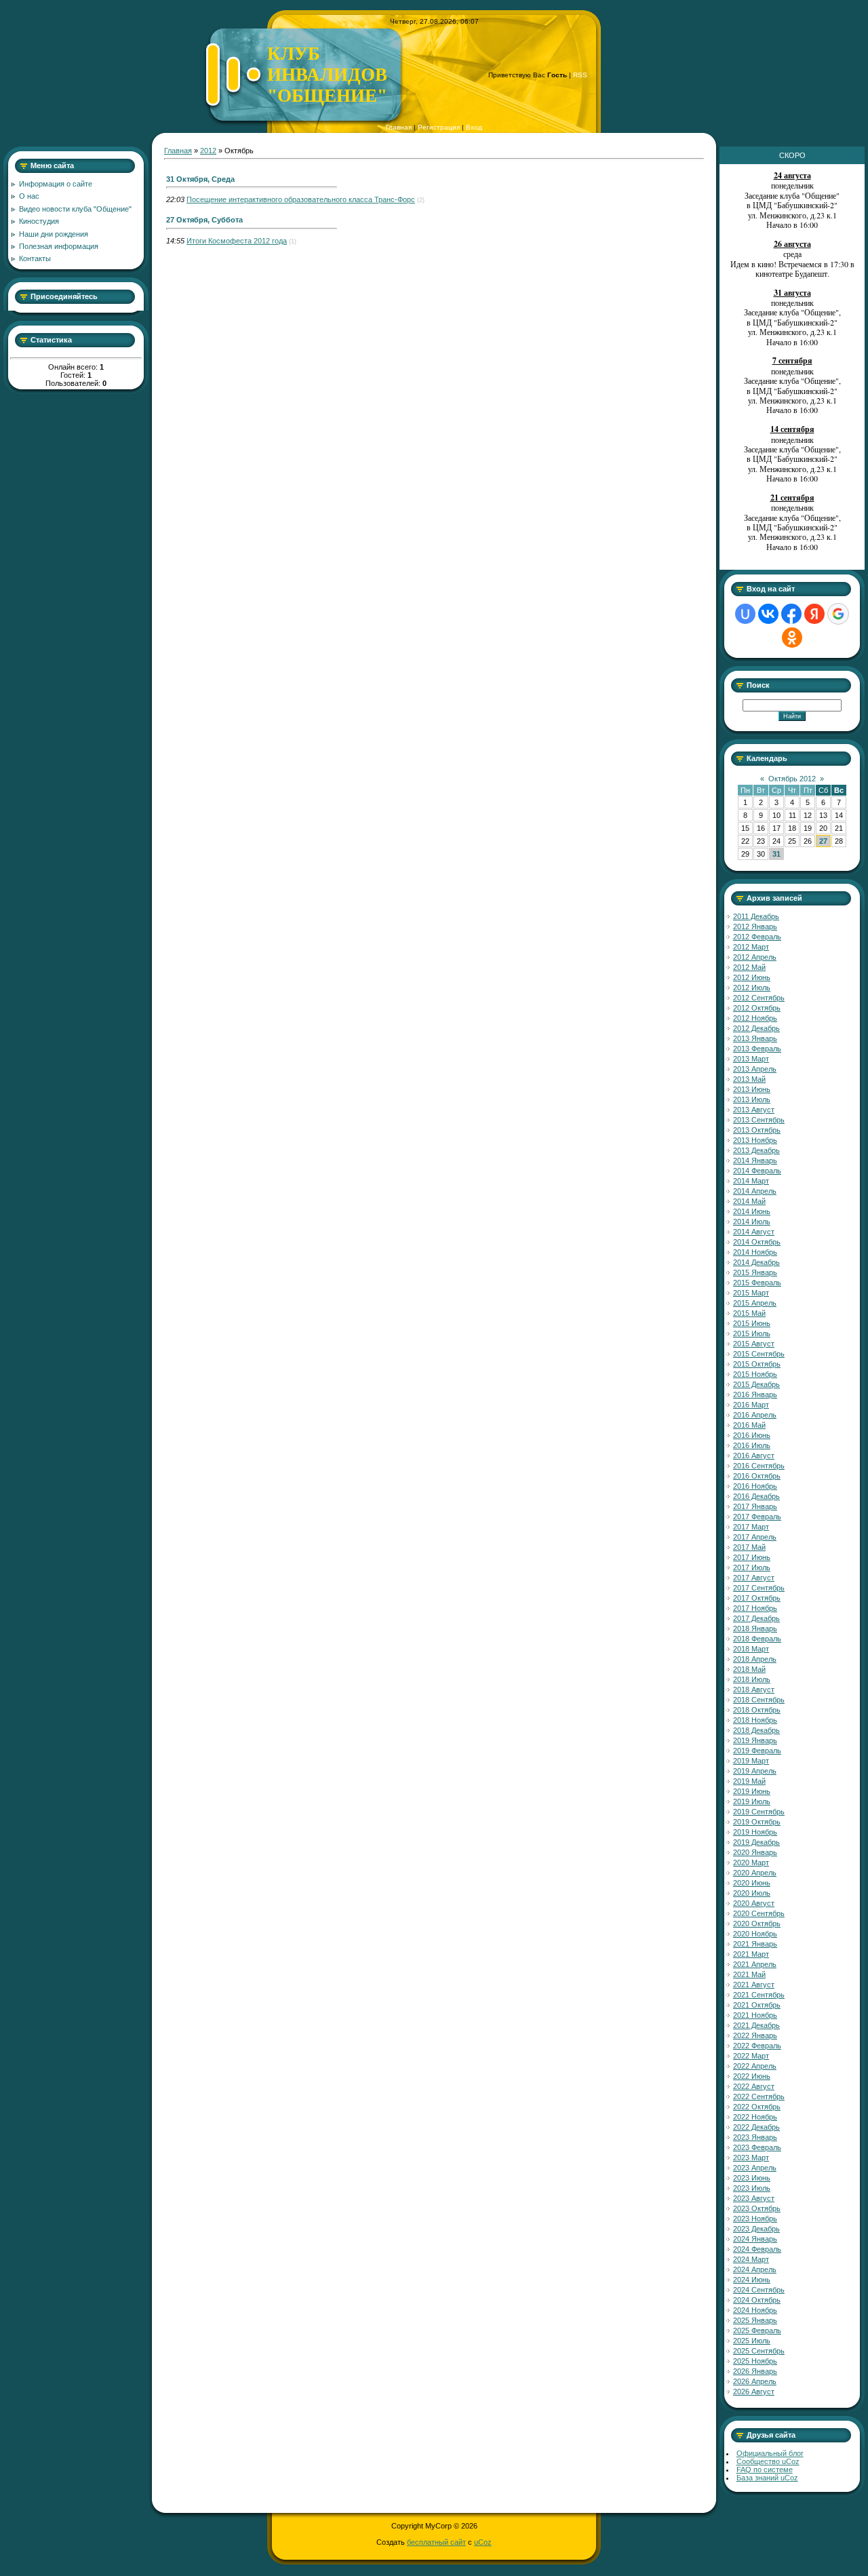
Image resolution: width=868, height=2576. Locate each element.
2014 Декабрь (756, 1262)
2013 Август (754, 1110)
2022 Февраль (757, 2046)
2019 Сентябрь (759, 1812)
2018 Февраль (757, 1639)
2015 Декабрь (756, 1384)
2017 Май (749, 1547)
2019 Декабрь (756, 1842)
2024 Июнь (752, 2280)
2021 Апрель (755, 1964)
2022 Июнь (752, 2076)
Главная (399, 127)
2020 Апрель (755, 1873)
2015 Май (749, 1313)
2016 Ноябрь (755, 1486)
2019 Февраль (757, 1751)
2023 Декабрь (756, 2229)
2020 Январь (755, 1852)
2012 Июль (752, 988)
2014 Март (751, 1181)
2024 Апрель (755, 2269)
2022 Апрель (755, 2066)
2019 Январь (755, 1740)
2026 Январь (755, 2371)
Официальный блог (770, 2453)
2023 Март (751, 2158)
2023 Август (754, 2198)
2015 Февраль (757, 1283)
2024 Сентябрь (759, 2290)
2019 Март (751, 1761)
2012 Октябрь (757, 1008)
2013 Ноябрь (755, 1140)
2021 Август (754, 1985)
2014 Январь (755, 1160)
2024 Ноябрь (755, 2310)
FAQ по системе (765, 2470)
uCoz (483, 2542)
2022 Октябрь (757, 2107)
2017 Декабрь (756, 1618)
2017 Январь (755, 1506)
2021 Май (749, 1974)
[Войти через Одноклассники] (792, 638)
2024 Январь (755, 2239)
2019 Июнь (752, 1791)
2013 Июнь (752, 1089)
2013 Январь (755, 1038)
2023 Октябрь (757, 2208)
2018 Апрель (755, 1659)
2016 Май (749, 1425)
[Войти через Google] (838, 614)
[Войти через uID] (745, 614)
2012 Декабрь (756, 1028)
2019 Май (749, 1781)
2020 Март (751, 1862)
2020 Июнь (752, 1883)
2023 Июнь (752, 2178)
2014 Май (749, 1201)
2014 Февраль (757, 1171)
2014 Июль (752, 1222)
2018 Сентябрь (759, 1700)
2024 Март (751, 2259)
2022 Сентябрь (759, 2096)
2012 (208, 151)
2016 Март (751, 1405)
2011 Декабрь (756, 916)
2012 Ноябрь (755, 1018)
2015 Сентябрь (759, 1354)
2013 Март (751, 1059)
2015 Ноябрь (755, 1374)
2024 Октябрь (757, 2300)
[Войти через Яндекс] (814, 614)
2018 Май (749, 1669)
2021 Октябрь (757, 2005)
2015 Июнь (752, 1323)
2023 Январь (755, 2137)
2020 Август (754, 1903)
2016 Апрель (755, 1415)
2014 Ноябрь (755, 1252)
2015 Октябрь (757, 1364)
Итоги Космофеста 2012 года (237, 241)
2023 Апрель (755, 2168)
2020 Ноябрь (755, 1934)
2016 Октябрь (757, 1476)
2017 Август (754, 1578)
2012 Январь (755, 926)
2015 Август (754, 1344)
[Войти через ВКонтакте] (768, 614)
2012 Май (749, 967)
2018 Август (754, 1690)
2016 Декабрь (756, 1496)
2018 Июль (752, 1679)
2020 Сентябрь (759, 1913)
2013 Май (749, 1079)
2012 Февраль (757, 937)
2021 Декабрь (756, 2025)
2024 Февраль (757, 2249)
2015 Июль (752, 1333)
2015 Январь (755, 1272)
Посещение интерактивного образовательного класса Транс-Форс (301, 199)
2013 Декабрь (756, 1150)
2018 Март (751, 1649)
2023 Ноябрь (755, 2219)
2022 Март (751, 2056)
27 (823, 841)
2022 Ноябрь (755, 2117)
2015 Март (751, 1293)
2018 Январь (755, 1628)
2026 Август (754, 2392)
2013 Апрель (755, 1069)
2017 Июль (752, 1567)
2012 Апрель (755, 957)
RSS (580, 75)
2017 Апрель (755, 1537)
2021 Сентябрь (759, 1995)
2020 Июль (752, 1893)
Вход (474, 127)
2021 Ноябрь (755, 2015)
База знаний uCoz (767, 2478)
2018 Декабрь (756, 1730)
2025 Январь (755, 2320)
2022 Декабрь (756, 2127)
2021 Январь (755, 1944)
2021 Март (751, 1954)
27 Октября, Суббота (204, 220)
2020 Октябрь (757, 1924)
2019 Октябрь (757, 1822)
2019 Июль (752, 1801)
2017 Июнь (752, 1557)
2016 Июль (752, 1445)
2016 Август (754, 1456)
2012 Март (751, 947)
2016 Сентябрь (759, 1466)
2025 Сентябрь (759, 2351)
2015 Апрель (755, 1303)
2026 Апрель (755, 2381)
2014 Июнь (752, 1211)
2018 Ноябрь (755, 1720)
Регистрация (439, 127)
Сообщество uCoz (768, 2461)
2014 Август (754, 1232)
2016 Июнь (752, 1435)
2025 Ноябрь (755, 2361)
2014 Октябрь (757, 1242)
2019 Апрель (755, 1771)
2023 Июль (752, 2188)
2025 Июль (752, 2341)
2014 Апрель (755, 1191)
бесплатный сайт (436, 2542)
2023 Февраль (757, 2147)
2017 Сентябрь (759, 1588)
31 (776, 854)
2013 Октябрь (757, 1130)
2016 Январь (755, 1394)
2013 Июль (752, 1099)
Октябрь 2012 (792, 779)
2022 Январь (755, 2035)
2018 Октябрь (757, 1710)
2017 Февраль (757, 1517)
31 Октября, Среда (200, 179)
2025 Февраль (757, 2330)
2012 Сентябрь (759, 998)
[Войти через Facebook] (791, 614)
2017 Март (751, 1527)
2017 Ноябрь (755, 1608)
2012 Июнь (752, 977)
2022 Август (754, 2086)
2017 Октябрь (757, 1598)
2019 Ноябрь (755, 1832)
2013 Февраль (757, 1049)
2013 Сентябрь (759, 1120)
